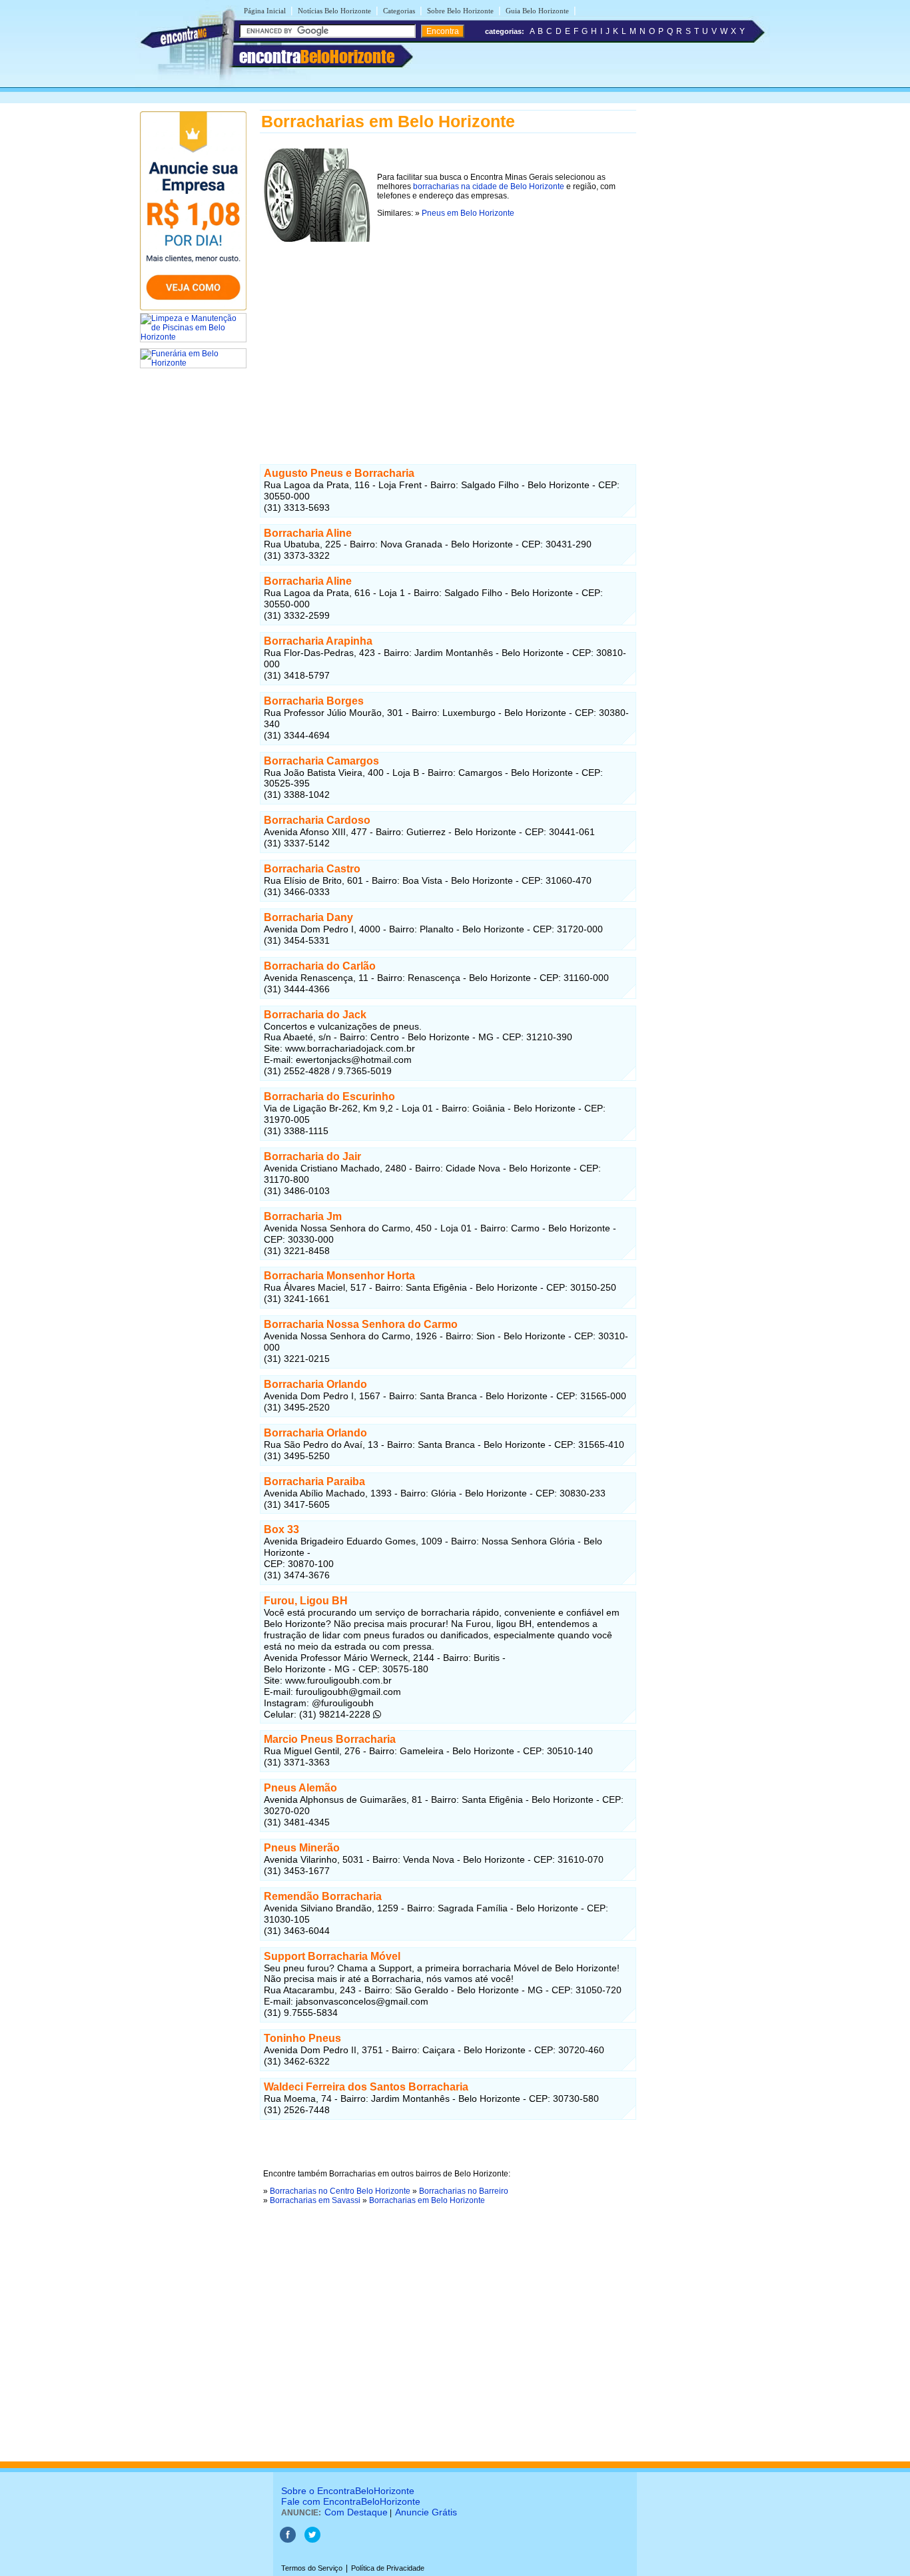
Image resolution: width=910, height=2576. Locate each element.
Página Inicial (265, 11)
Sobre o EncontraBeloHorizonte (348, 2491)
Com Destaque (356, 2512)
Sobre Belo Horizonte (460, 11)
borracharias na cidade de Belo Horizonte (489, 186)
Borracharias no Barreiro (464, 2191)
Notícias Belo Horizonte (334, 11)
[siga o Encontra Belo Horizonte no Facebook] (288, 2540)
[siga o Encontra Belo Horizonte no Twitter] (312, 2540)
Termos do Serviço (312, 2568)
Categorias (399, 11)
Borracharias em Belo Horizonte (427, 2200)
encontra (317, 57)
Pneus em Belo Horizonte (468, 213)
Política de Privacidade (388, 2568)
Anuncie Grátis (426, 2512)
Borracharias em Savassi (315, 2200)
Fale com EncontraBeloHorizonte (351, 2501)
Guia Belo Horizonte (537, 11)
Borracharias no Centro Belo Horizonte (340, 2191)
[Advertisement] (448, 339)
